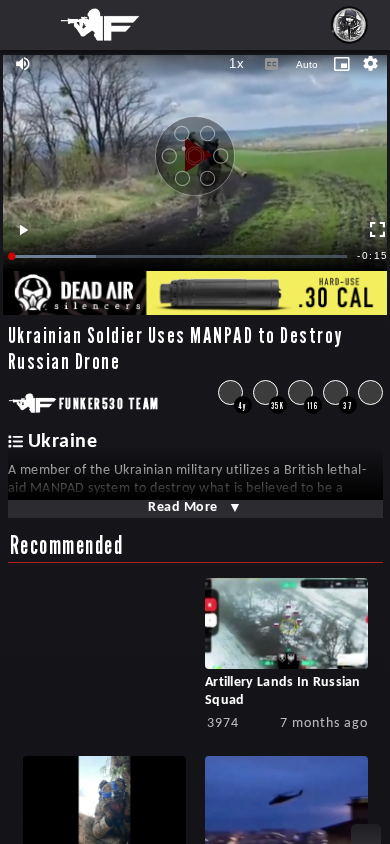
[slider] (180, 256)
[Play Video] (195, 148)
